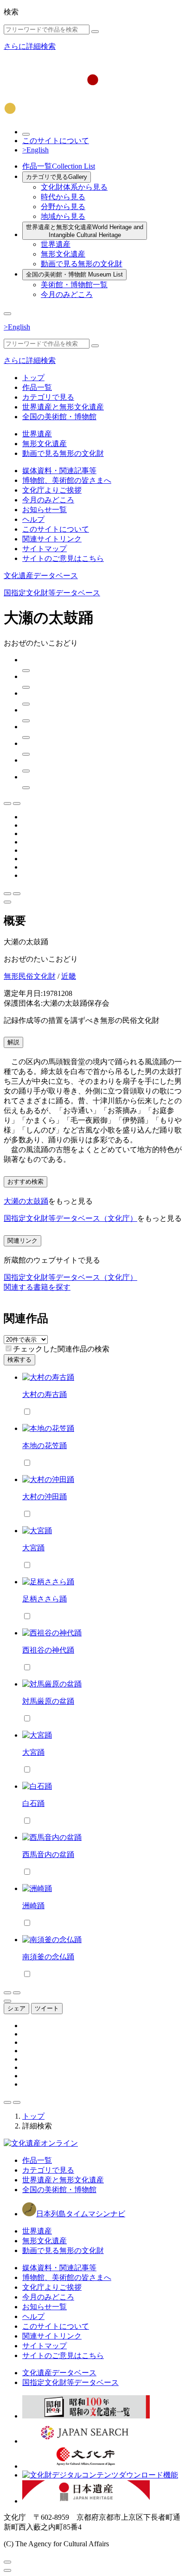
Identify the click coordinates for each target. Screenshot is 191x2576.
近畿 (69, 976)
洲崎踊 (33, 1906)
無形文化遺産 (63, 254)
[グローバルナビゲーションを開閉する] (7, 314)
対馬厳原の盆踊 (48, 1701)
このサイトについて (56, 141)
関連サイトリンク (52, 539)
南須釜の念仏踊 (48, 1957)
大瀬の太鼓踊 (26, 1201)
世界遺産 (56, 244)
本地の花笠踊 (45, 1446)
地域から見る (63, 216)
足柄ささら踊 (45, 1599)
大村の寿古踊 (45, 1394)
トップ (33, 378)
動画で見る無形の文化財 (82, 264)
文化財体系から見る (74, 187)
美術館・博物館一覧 (74, 285)
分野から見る (63, 207)
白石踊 (33, 1803)
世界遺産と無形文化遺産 (85, 231)
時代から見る (63, 197)
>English (35, 150)
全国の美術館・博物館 (74, 274)
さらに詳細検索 (30, 46)
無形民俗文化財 (30, 976)
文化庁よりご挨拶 (52, 490)
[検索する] (95, 32)
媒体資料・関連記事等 (59, 471)
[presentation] (9, 1348)
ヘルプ (33, 519)
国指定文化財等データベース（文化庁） (70, 1218)
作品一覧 (59, 166)
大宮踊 (33, 1548)
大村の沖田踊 (45, 1497)
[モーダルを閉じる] (7, 2562)
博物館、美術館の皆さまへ (67, 480)
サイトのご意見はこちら (63, 558)
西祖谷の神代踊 (48, 1650)
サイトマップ (45, 549)
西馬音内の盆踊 (48, 1855)
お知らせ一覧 (45, 510)
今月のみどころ (67, 294)
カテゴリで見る (57, 177)
